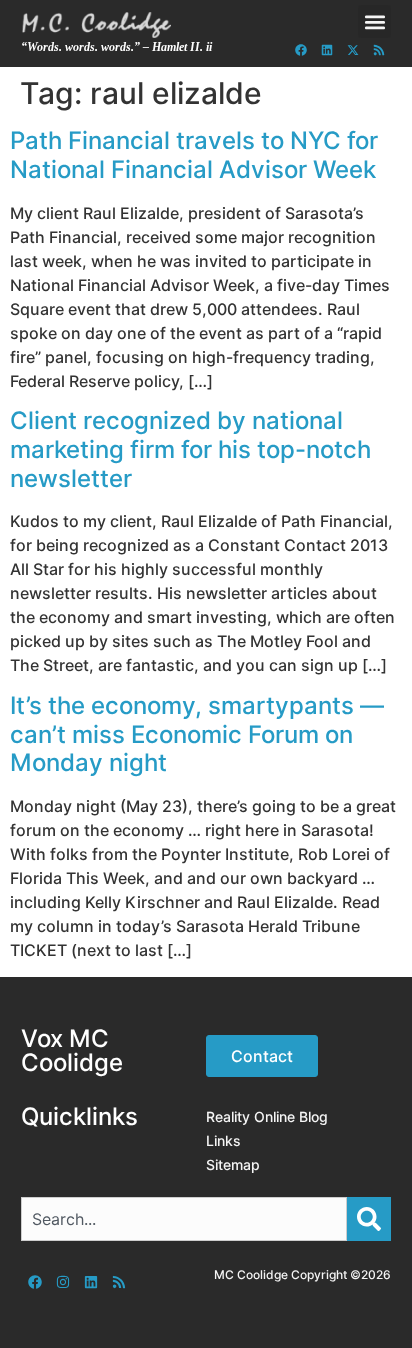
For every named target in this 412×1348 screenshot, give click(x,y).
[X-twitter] (353, 50)
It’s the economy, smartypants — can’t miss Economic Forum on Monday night (197, 734)
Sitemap (233, 1164)
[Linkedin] (327, 50)
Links (223, 1140)
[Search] (369, 1219)
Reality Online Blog (267, 1116)
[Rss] (379, 50)
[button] (374, 21)
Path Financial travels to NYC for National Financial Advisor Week (194, 155)
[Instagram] (63, 1282)
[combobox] (184, 1219)
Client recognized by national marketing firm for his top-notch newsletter (190, 449)
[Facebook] (301, 50)
